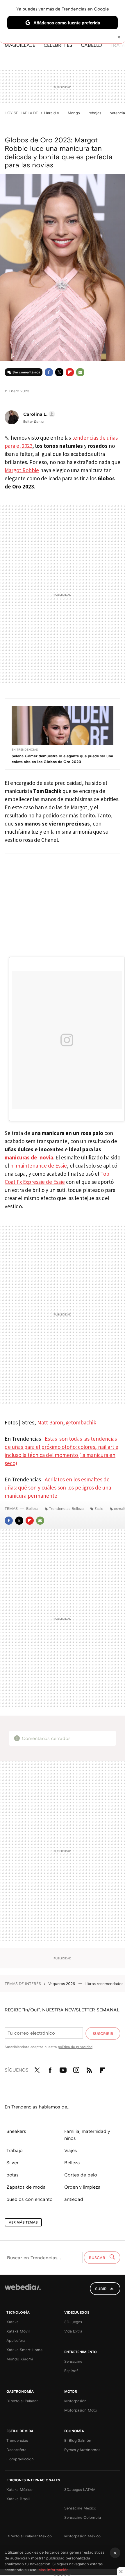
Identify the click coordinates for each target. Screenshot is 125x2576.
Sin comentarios (26, 372)
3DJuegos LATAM (80, 2489)
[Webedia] (23, 2291)
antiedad (74, 2199)
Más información (53, 2570)
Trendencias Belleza (66, 1508)
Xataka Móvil (18, 2331)
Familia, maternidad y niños (87, 2135)
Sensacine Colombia (83, 2517)
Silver (12, 2163)
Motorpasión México (82, 2536)
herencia (117, 113)
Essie (99, 1508)
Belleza (32, 1508)
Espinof (71, 2371)
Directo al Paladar (22, 2401)
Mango (74, 113)
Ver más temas (23, 2222)
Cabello (91, 45)
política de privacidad (75, 2047)
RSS (89, 2069)
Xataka (12, 2322)
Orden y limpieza (82, 2187)
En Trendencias (25, 749)
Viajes (71, 2150)
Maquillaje (20, 45)
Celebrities (58, 45)
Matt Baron (50, 1422)
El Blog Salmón (78, 2440)
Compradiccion (20, 2459)
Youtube (63, 2069)
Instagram (76, 2069)
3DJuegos (73, 2322)
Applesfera (16, 2340)
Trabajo (15, 2150)
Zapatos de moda (26, 2187)
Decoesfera (16, 2450)
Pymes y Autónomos (82, 2450)
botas (12, 2175)
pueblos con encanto (30, 2199)
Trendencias (17, 2440)
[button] (38, 414)
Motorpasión (75, 2401)
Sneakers (16, 2131)
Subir (101, 2289)
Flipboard (70, 372)
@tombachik (81, 1422)
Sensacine (73, 2361)
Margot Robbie (22, 470)
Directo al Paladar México (29, 2536)
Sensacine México (80, 2508)
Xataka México (19, 2489)
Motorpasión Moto (81, 2410)
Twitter (59, 372)
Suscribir (103, 2033)
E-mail (80, 372)
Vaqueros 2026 (62, 1984)
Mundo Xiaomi (20, 2359)
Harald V (52, 113)
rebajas (95, 113)
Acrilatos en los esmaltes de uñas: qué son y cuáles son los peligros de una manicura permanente (58, 1487)
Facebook (49, 372)
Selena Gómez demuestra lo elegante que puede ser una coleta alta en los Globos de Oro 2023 (62, 759)
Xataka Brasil (18, 2499)
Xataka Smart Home (24, 2350)
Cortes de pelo (81, 2175)
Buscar (98, 2258)
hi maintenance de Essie (39, 1166)
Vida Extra (73, 2331)
